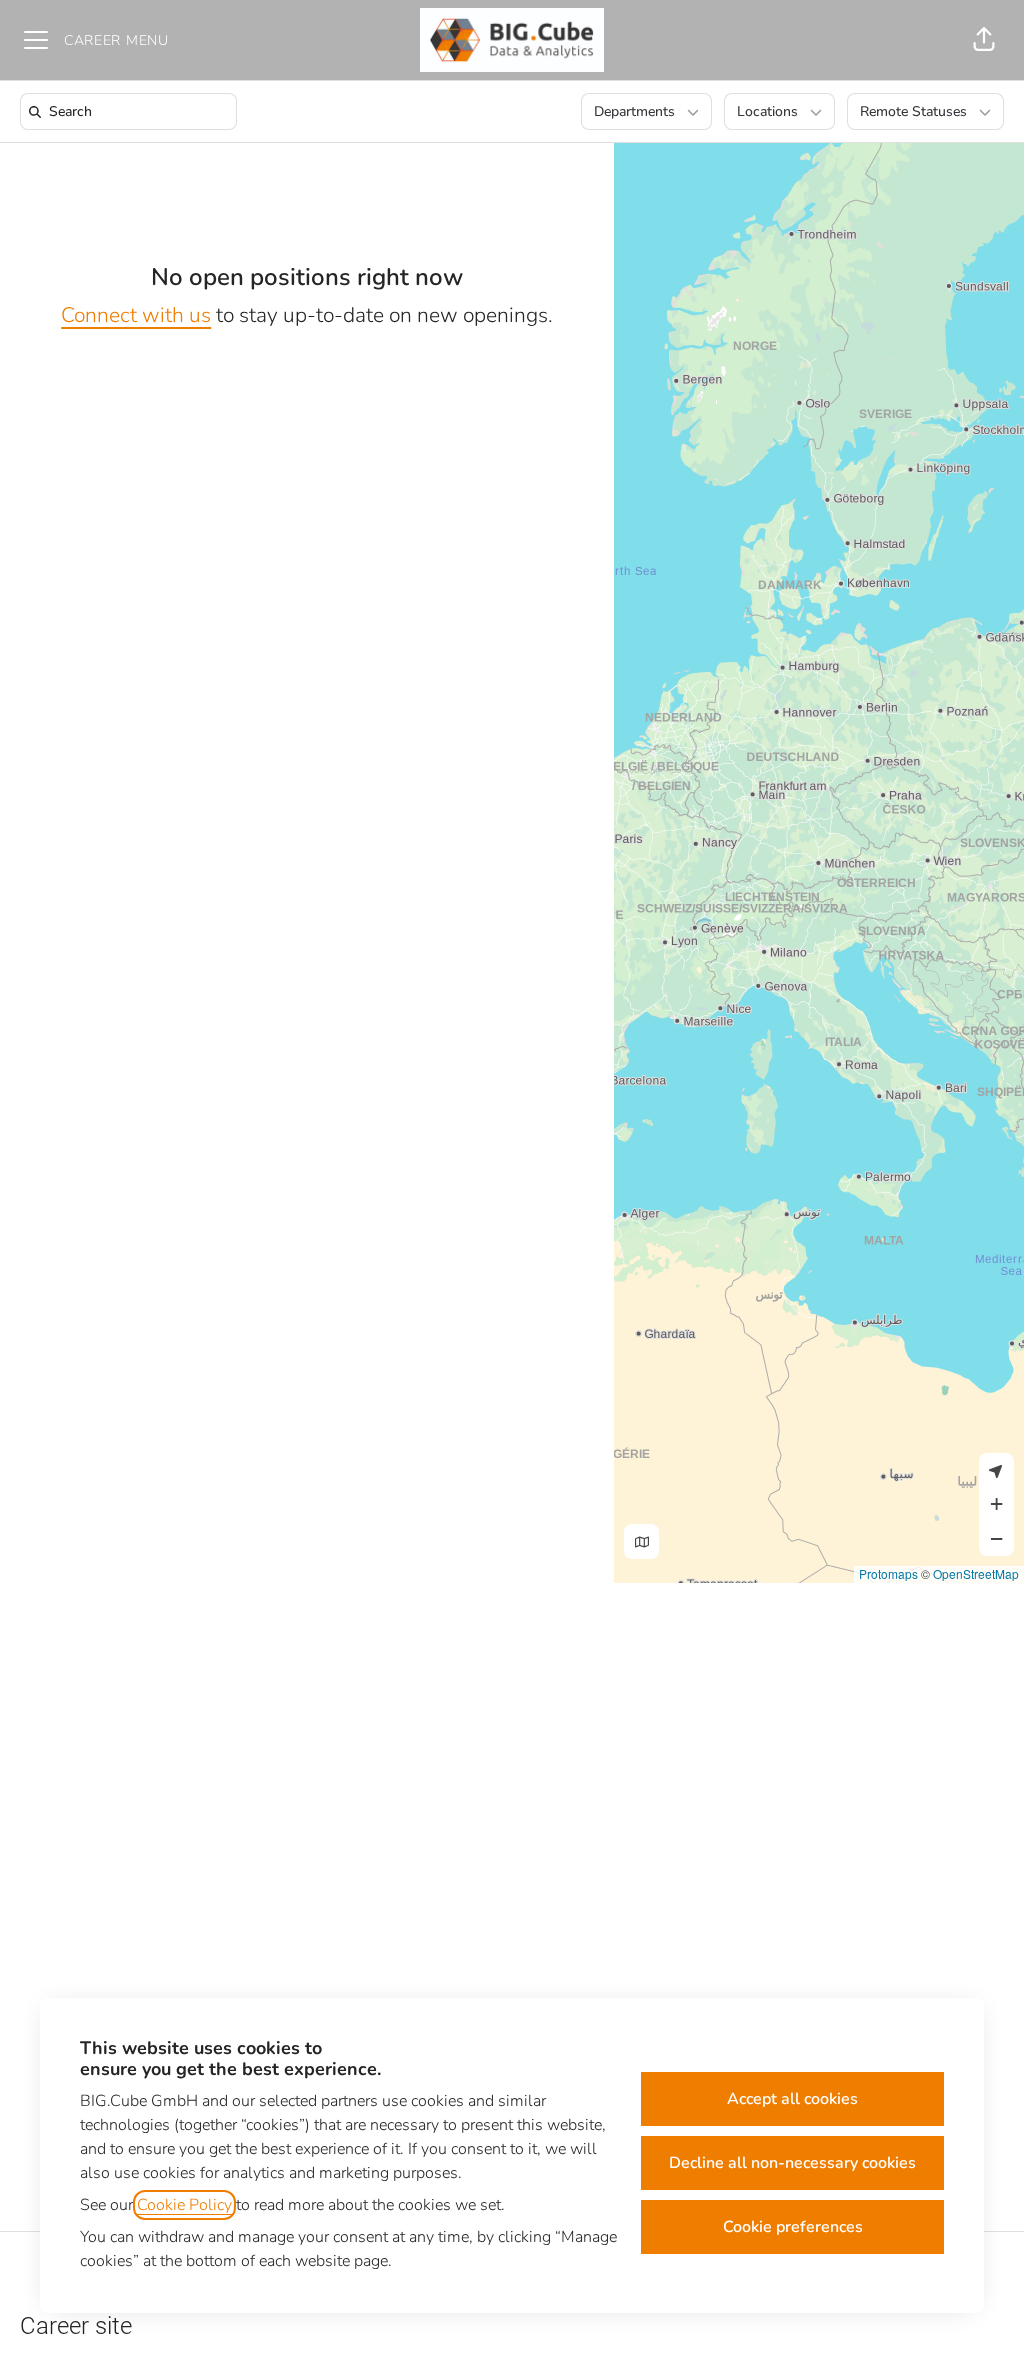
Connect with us (136, 315)
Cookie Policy (184, 2205)
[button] (984, 40)
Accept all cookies (792, 2099)
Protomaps (888, 1573)
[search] (132, 111)
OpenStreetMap (976, 1573)
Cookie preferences (793, 2227)
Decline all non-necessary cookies (792, 2163)
